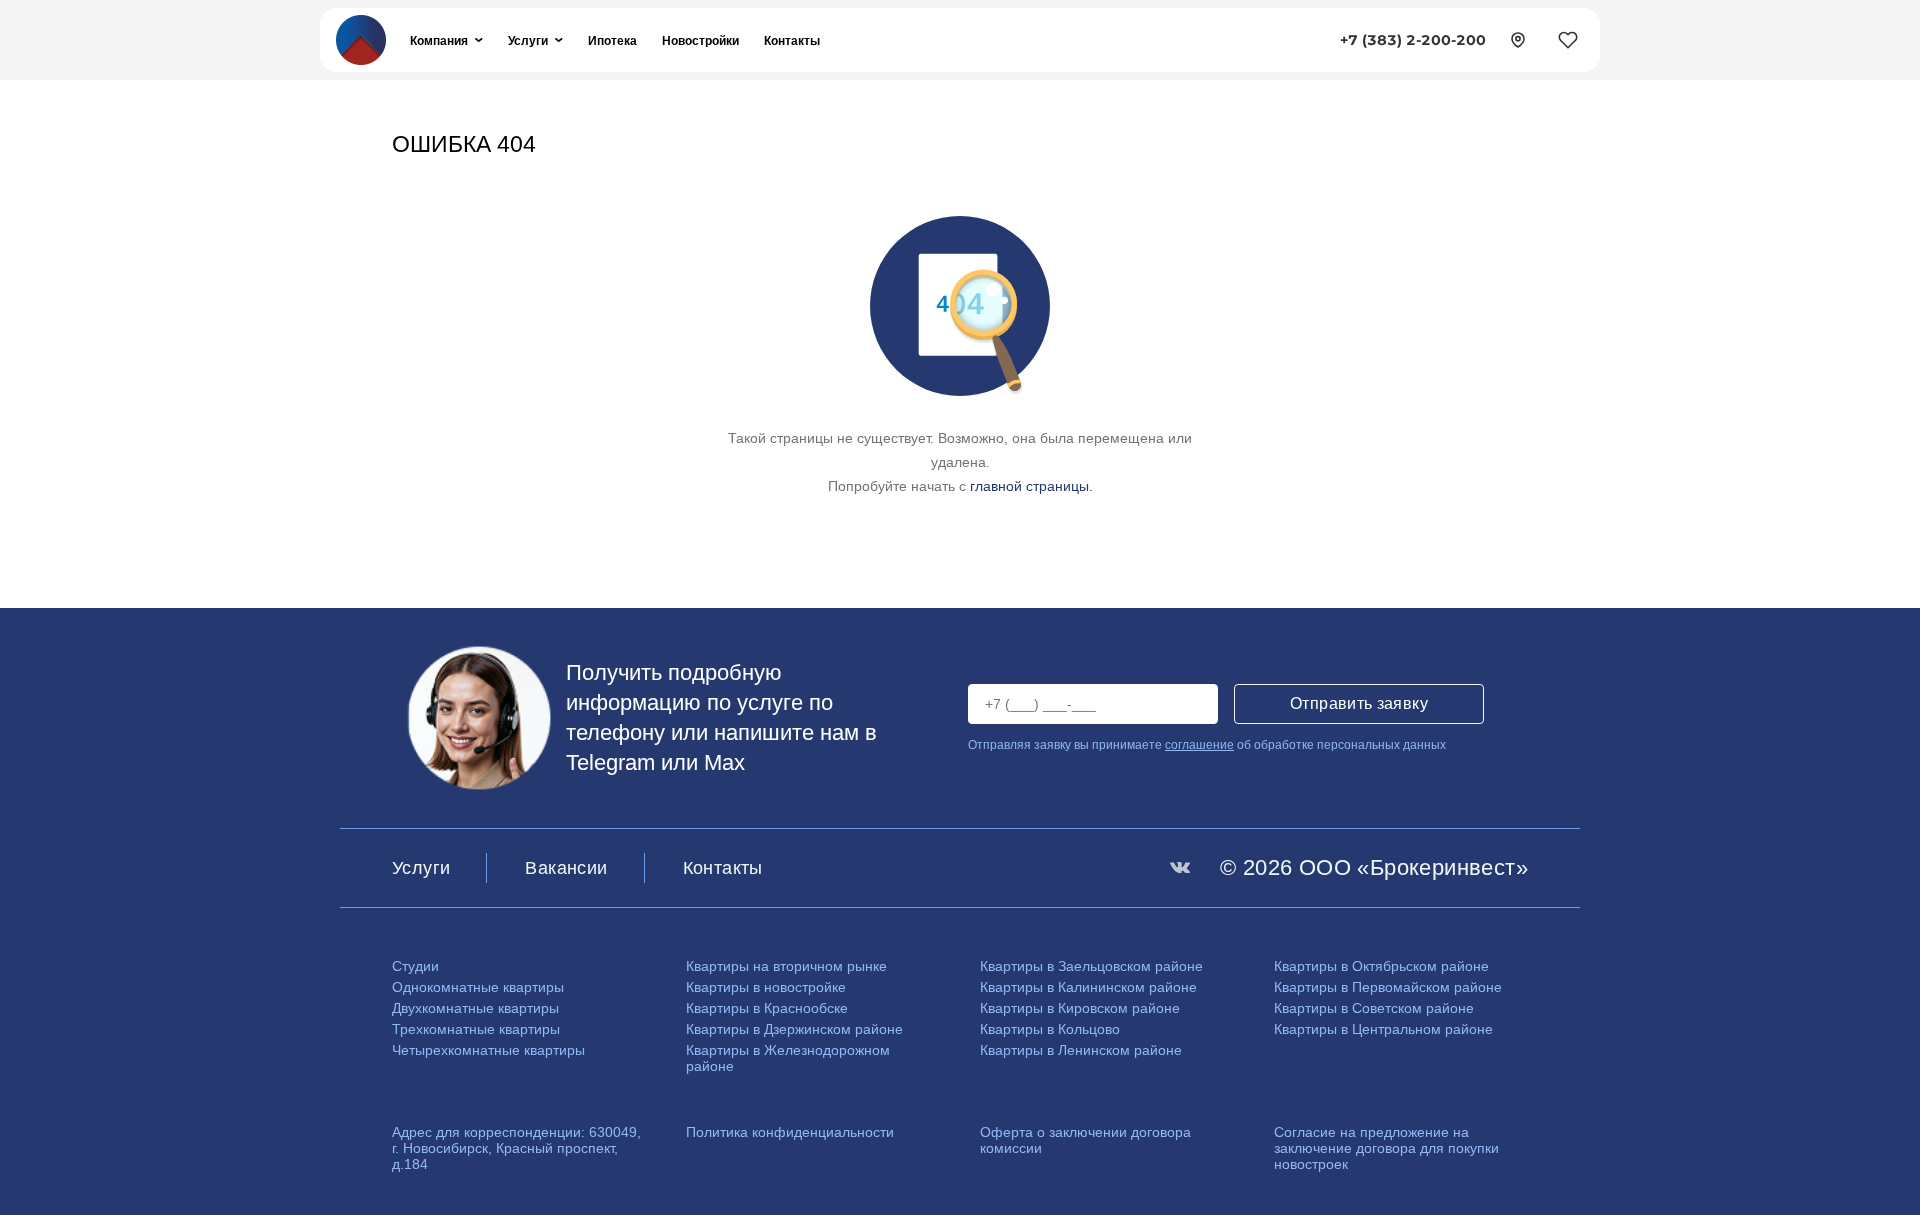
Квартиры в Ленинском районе (1081, 1050)
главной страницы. (1031, 486)
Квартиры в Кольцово (1050, 1029)
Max (724, 762)
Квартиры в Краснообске (767, 1008)
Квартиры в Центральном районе (1383, 1029)
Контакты (792, 40)
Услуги (528, 40)
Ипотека (612, 40)
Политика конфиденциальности (790, 1132)
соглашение (1199, 745)
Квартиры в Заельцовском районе (1091, 966)
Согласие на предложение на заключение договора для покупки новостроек (1386, 1148)
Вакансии (566, 868)
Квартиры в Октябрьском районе (1381, 966)
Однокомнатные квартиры (478, 987)
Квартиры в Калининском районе (1088, 987)
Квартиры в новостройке (766, 987)
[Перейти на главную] (361, 38)
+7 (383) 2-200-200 (1413, 40)
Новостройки (700, 40)
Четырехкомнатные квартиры (488, 1050)
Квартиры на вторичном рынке (786, 966)
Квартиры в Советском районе (1374, 1008)
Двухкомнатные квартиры (475, 1008)
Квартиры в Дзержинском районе (794, 1029)
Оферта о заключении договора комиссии (1085, 1140)
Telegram (610, 762)
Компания (439, 40)
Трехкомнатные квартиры (476, 1029)
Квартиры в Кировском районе (1080, 1008)
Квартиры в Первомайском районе (1388, 987)
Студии (415, 966)
